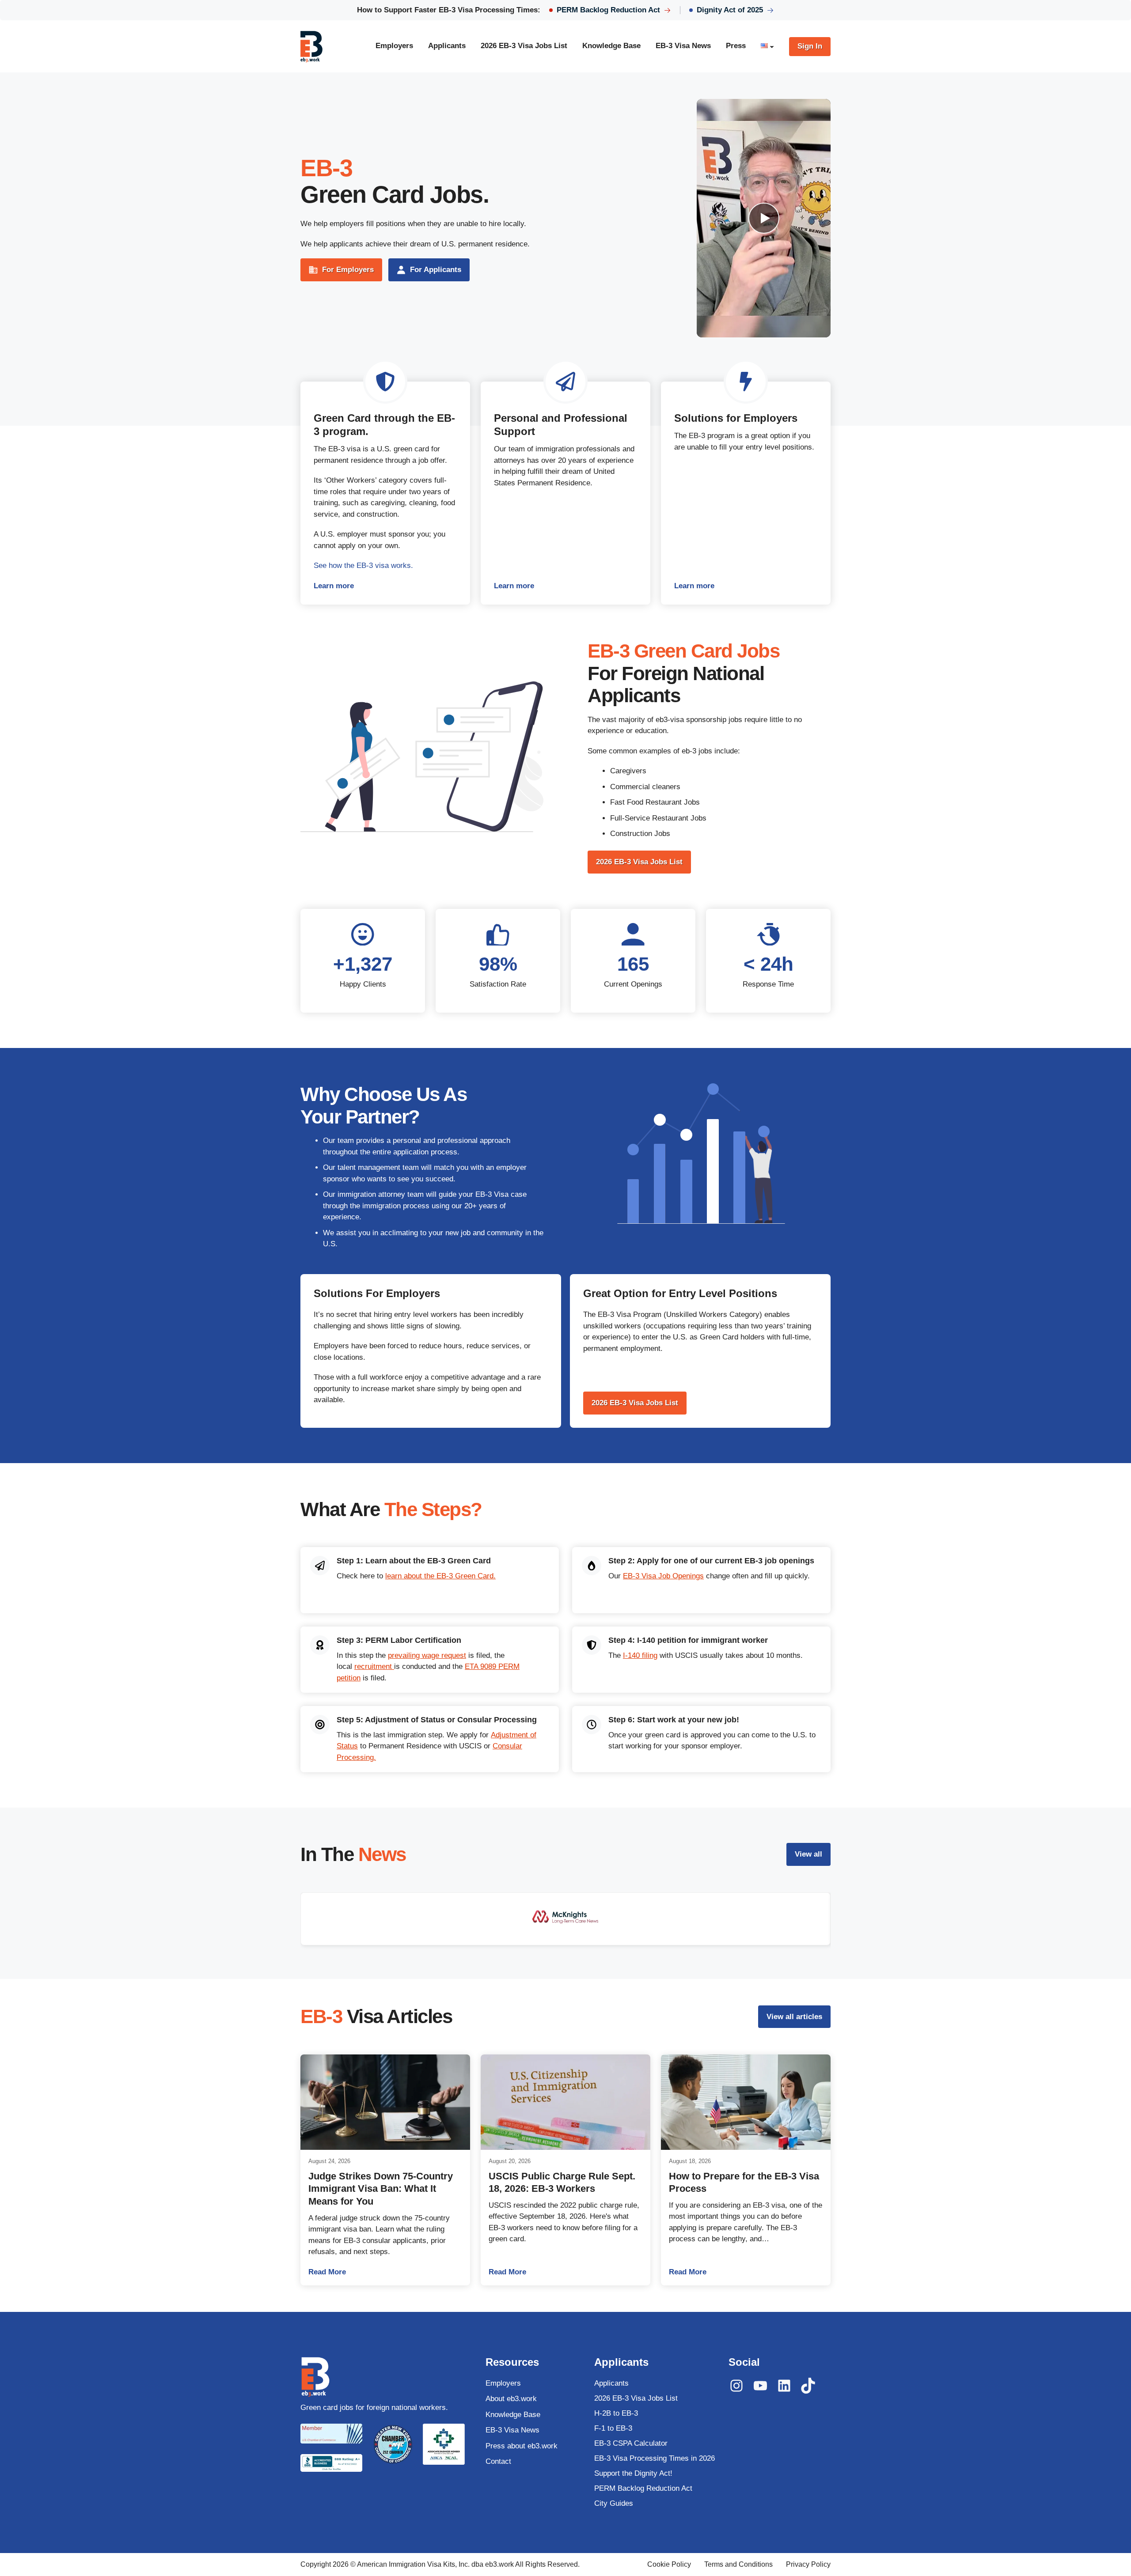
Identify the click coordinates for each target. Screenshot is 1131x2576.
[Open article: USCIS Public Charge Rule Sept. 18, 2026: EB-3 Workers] (565, 2102)
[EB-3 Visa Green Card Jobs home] (311, 46)
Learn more (385, 587)
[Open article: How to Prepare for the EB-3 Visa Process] (746, 2102)
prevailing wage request (427, 1655)
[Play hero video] (764, 218)
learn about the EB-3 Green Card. (440, 1576)
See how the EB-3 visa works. (363, 566)
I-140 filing (640, 1655)
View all (808, 1854)
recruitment (374, 1666)
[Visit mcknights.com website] (565, 1919)
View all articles (794, 2017)
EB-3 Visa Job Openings (663, 1576)
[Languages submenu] (772, 46)
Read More (385, 2272)
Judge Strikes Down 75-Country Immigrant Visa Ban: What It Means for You (381, 2189)
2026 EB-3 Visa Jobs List (639, 862)
